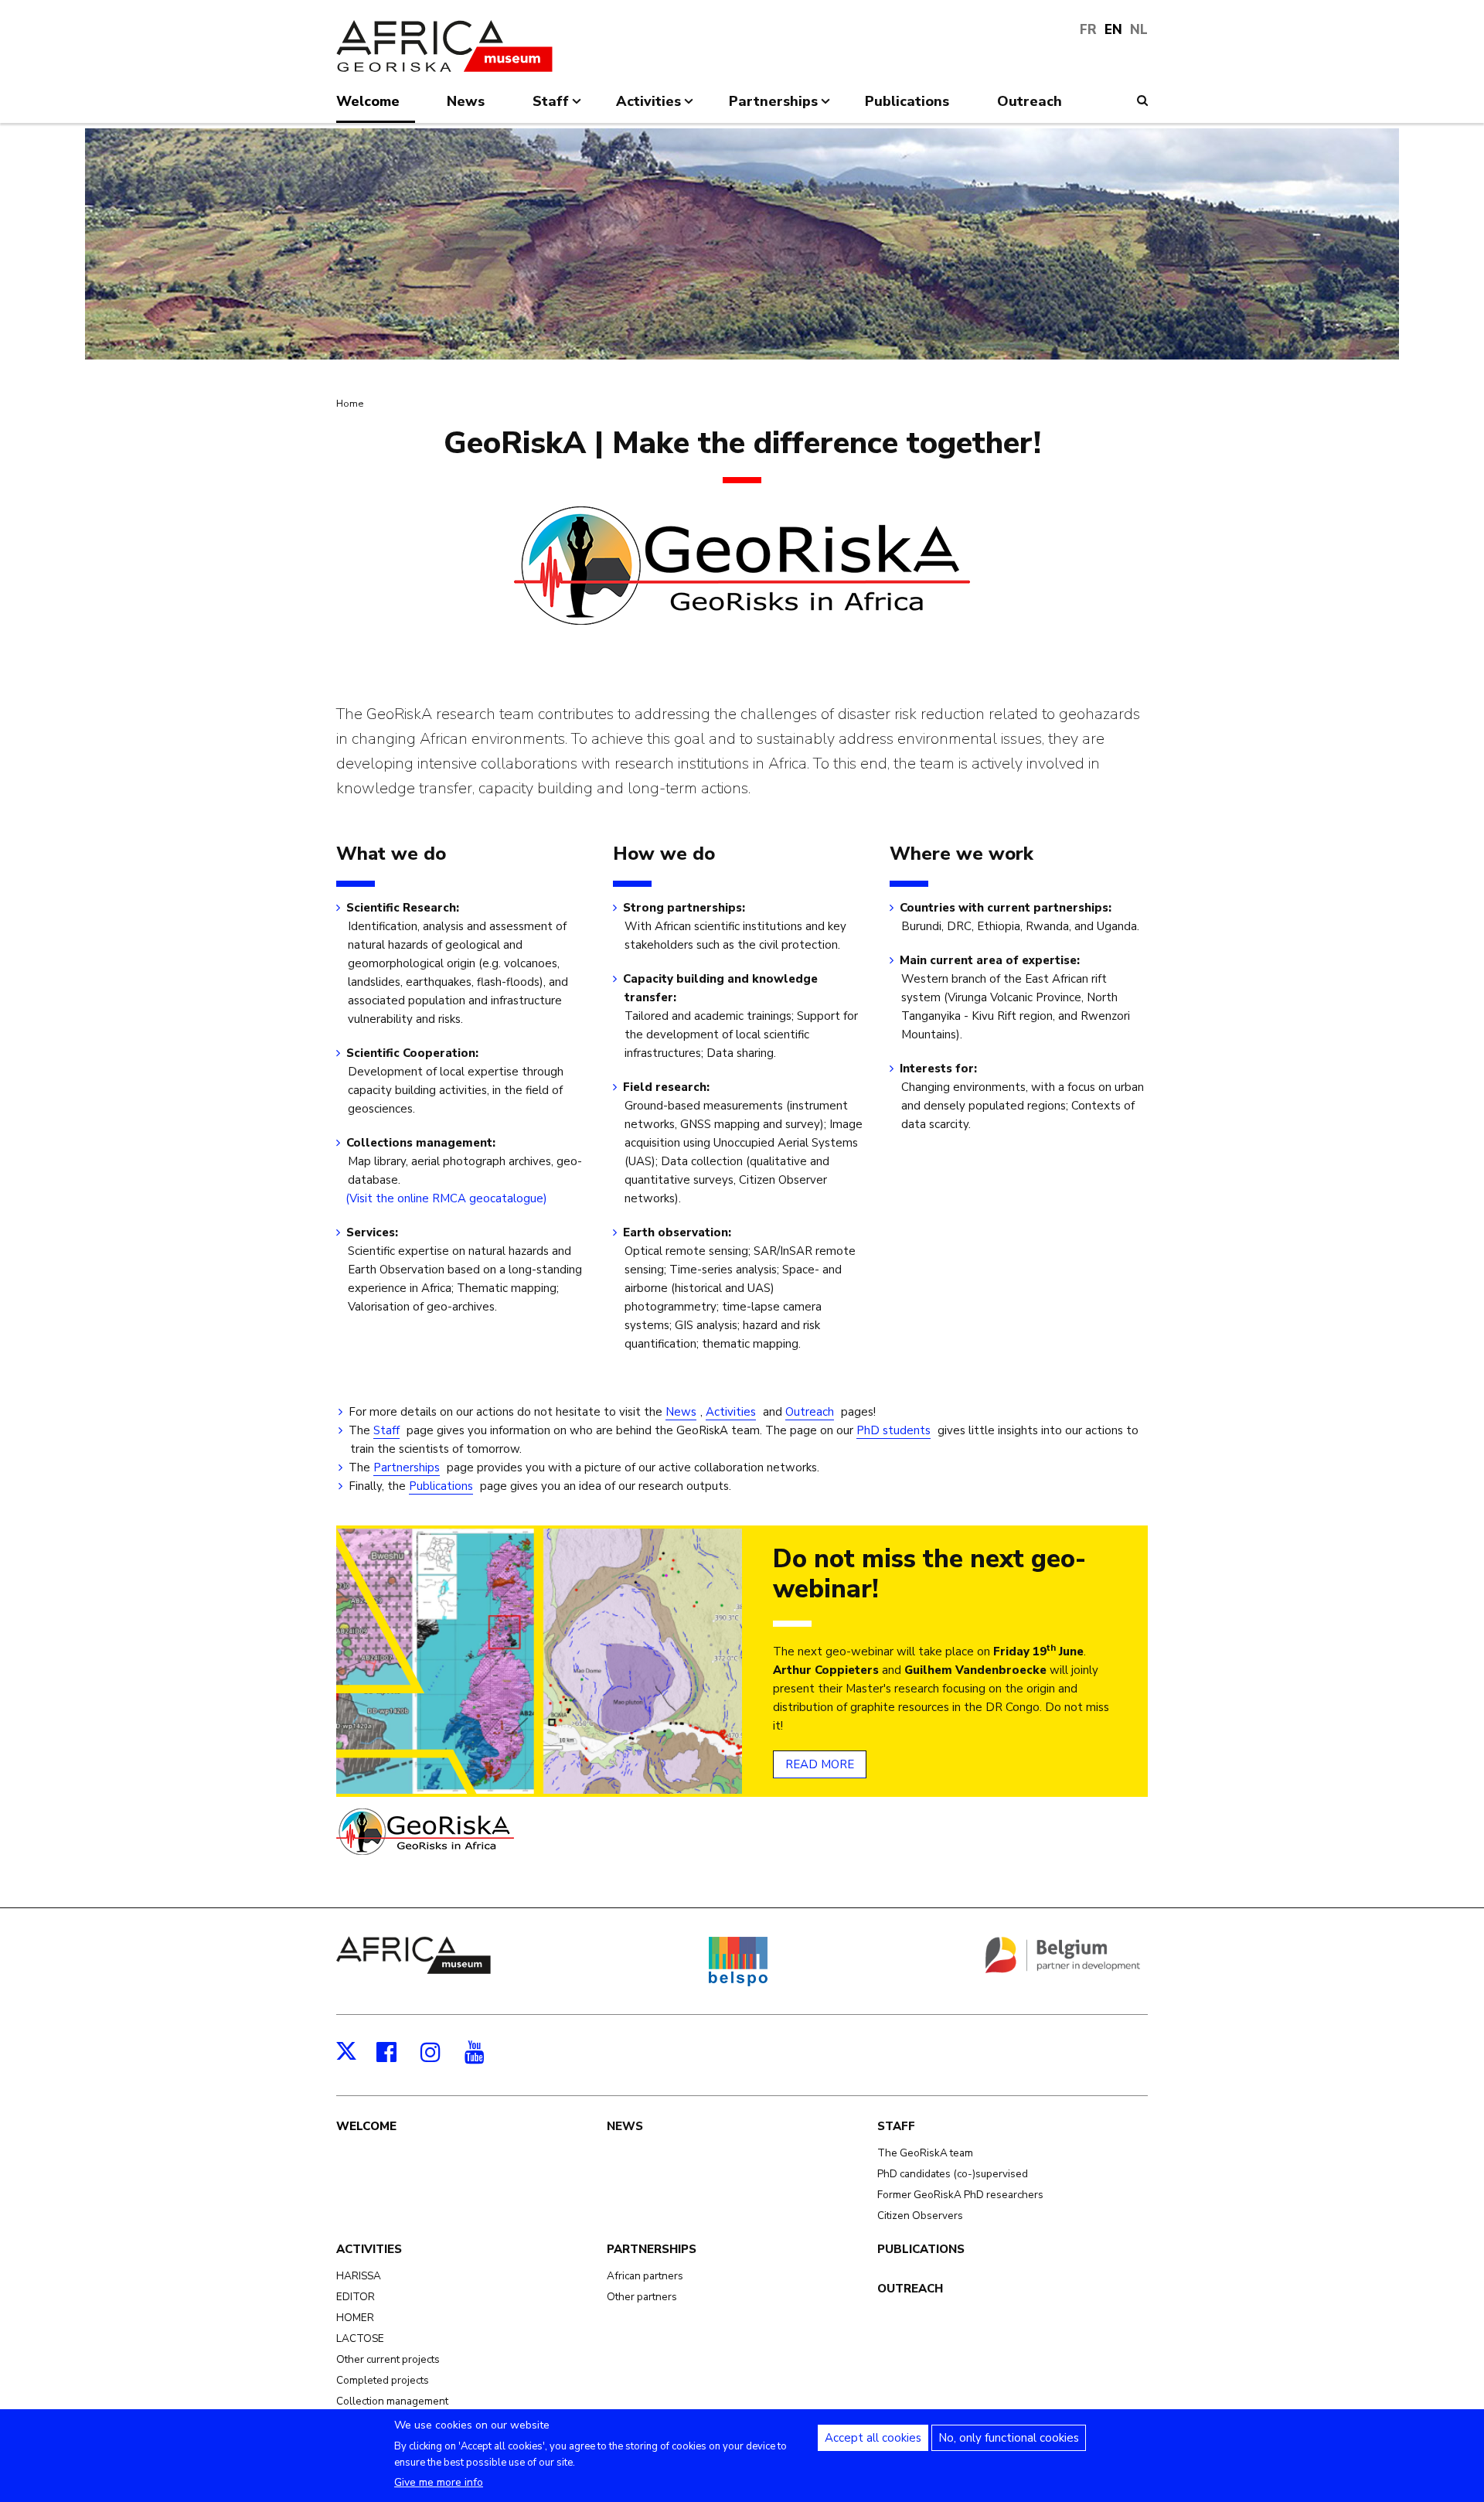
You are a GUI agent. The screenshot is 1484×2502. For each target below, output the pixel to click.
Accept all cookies (873, 2438)
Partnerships (407, 1467)
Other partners (642, 2297)
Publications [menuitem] (907, 101)
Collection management (392, 2401)
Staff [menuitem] (551, 107)
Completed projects (383, 2380)
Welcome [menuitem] (368, 101)
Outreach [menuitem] (1030, 101)
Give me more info (439, 2482)
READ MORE (820, 1764)
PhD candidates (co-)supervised (953, 2174)
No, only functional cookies (1009, 2438)
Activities (731, 1412)
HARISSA (359, 2276)
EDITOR (356, 2297)
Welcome (366, 2126)
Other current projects (388, 2359)
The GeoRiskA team (925, 2153)
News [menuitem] (466, 101)
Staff (386, 1430)
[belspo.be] (738, 1983)
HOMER (355, 2318)
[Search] (1142, 101)
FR (1088, 30)
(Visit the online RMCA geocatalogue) (448, 1198)
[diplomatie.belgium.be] (1063, 1970)
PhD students (893, 1430)
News (681, 1412)
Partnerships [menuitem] (773, 107)
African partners (645, 2276)
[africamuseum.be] (414, 1970)
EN (1113, 30)
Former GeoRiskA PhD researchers (960, 2195)
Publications (441, 1486)
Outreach (810, 1412)
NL (1139, 30)
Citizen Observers (920, 2216)
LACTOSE (360, 2338)
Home (350, 404)
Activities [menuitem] (648, 107)
